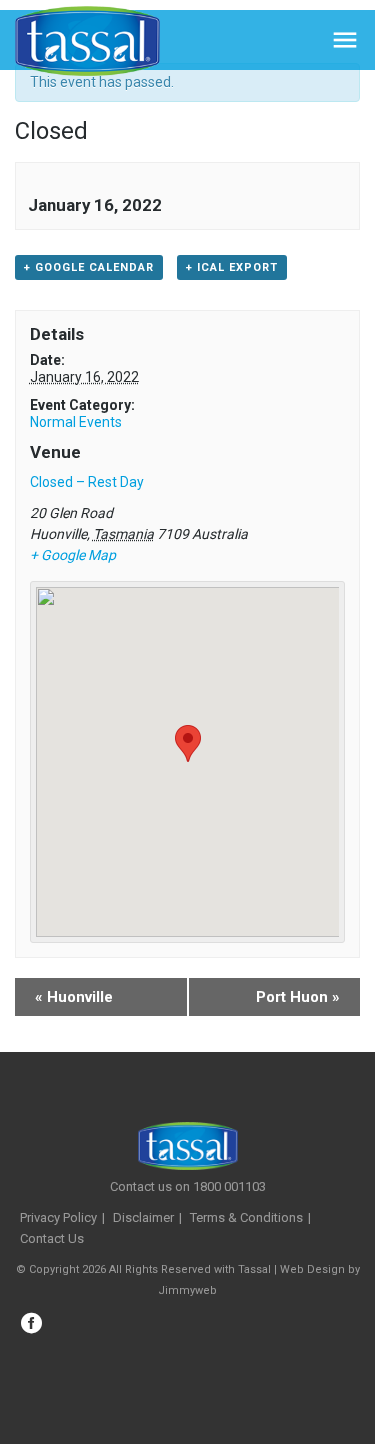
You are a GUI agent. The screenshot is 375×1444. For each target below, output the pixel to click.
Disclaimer (143, 1217)
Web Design (312, 1269)
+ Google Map (73, 555)
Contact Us (52, 1238)
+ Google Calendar (89, 267)
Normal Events (76, 422)
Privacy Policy (58, 1217)
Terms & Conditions (246, 1217)
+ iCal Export (232, 267)
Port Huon (298, 997)
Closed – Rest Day (87, 482)
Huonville (74, 997)
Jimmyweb (187, 1290)
